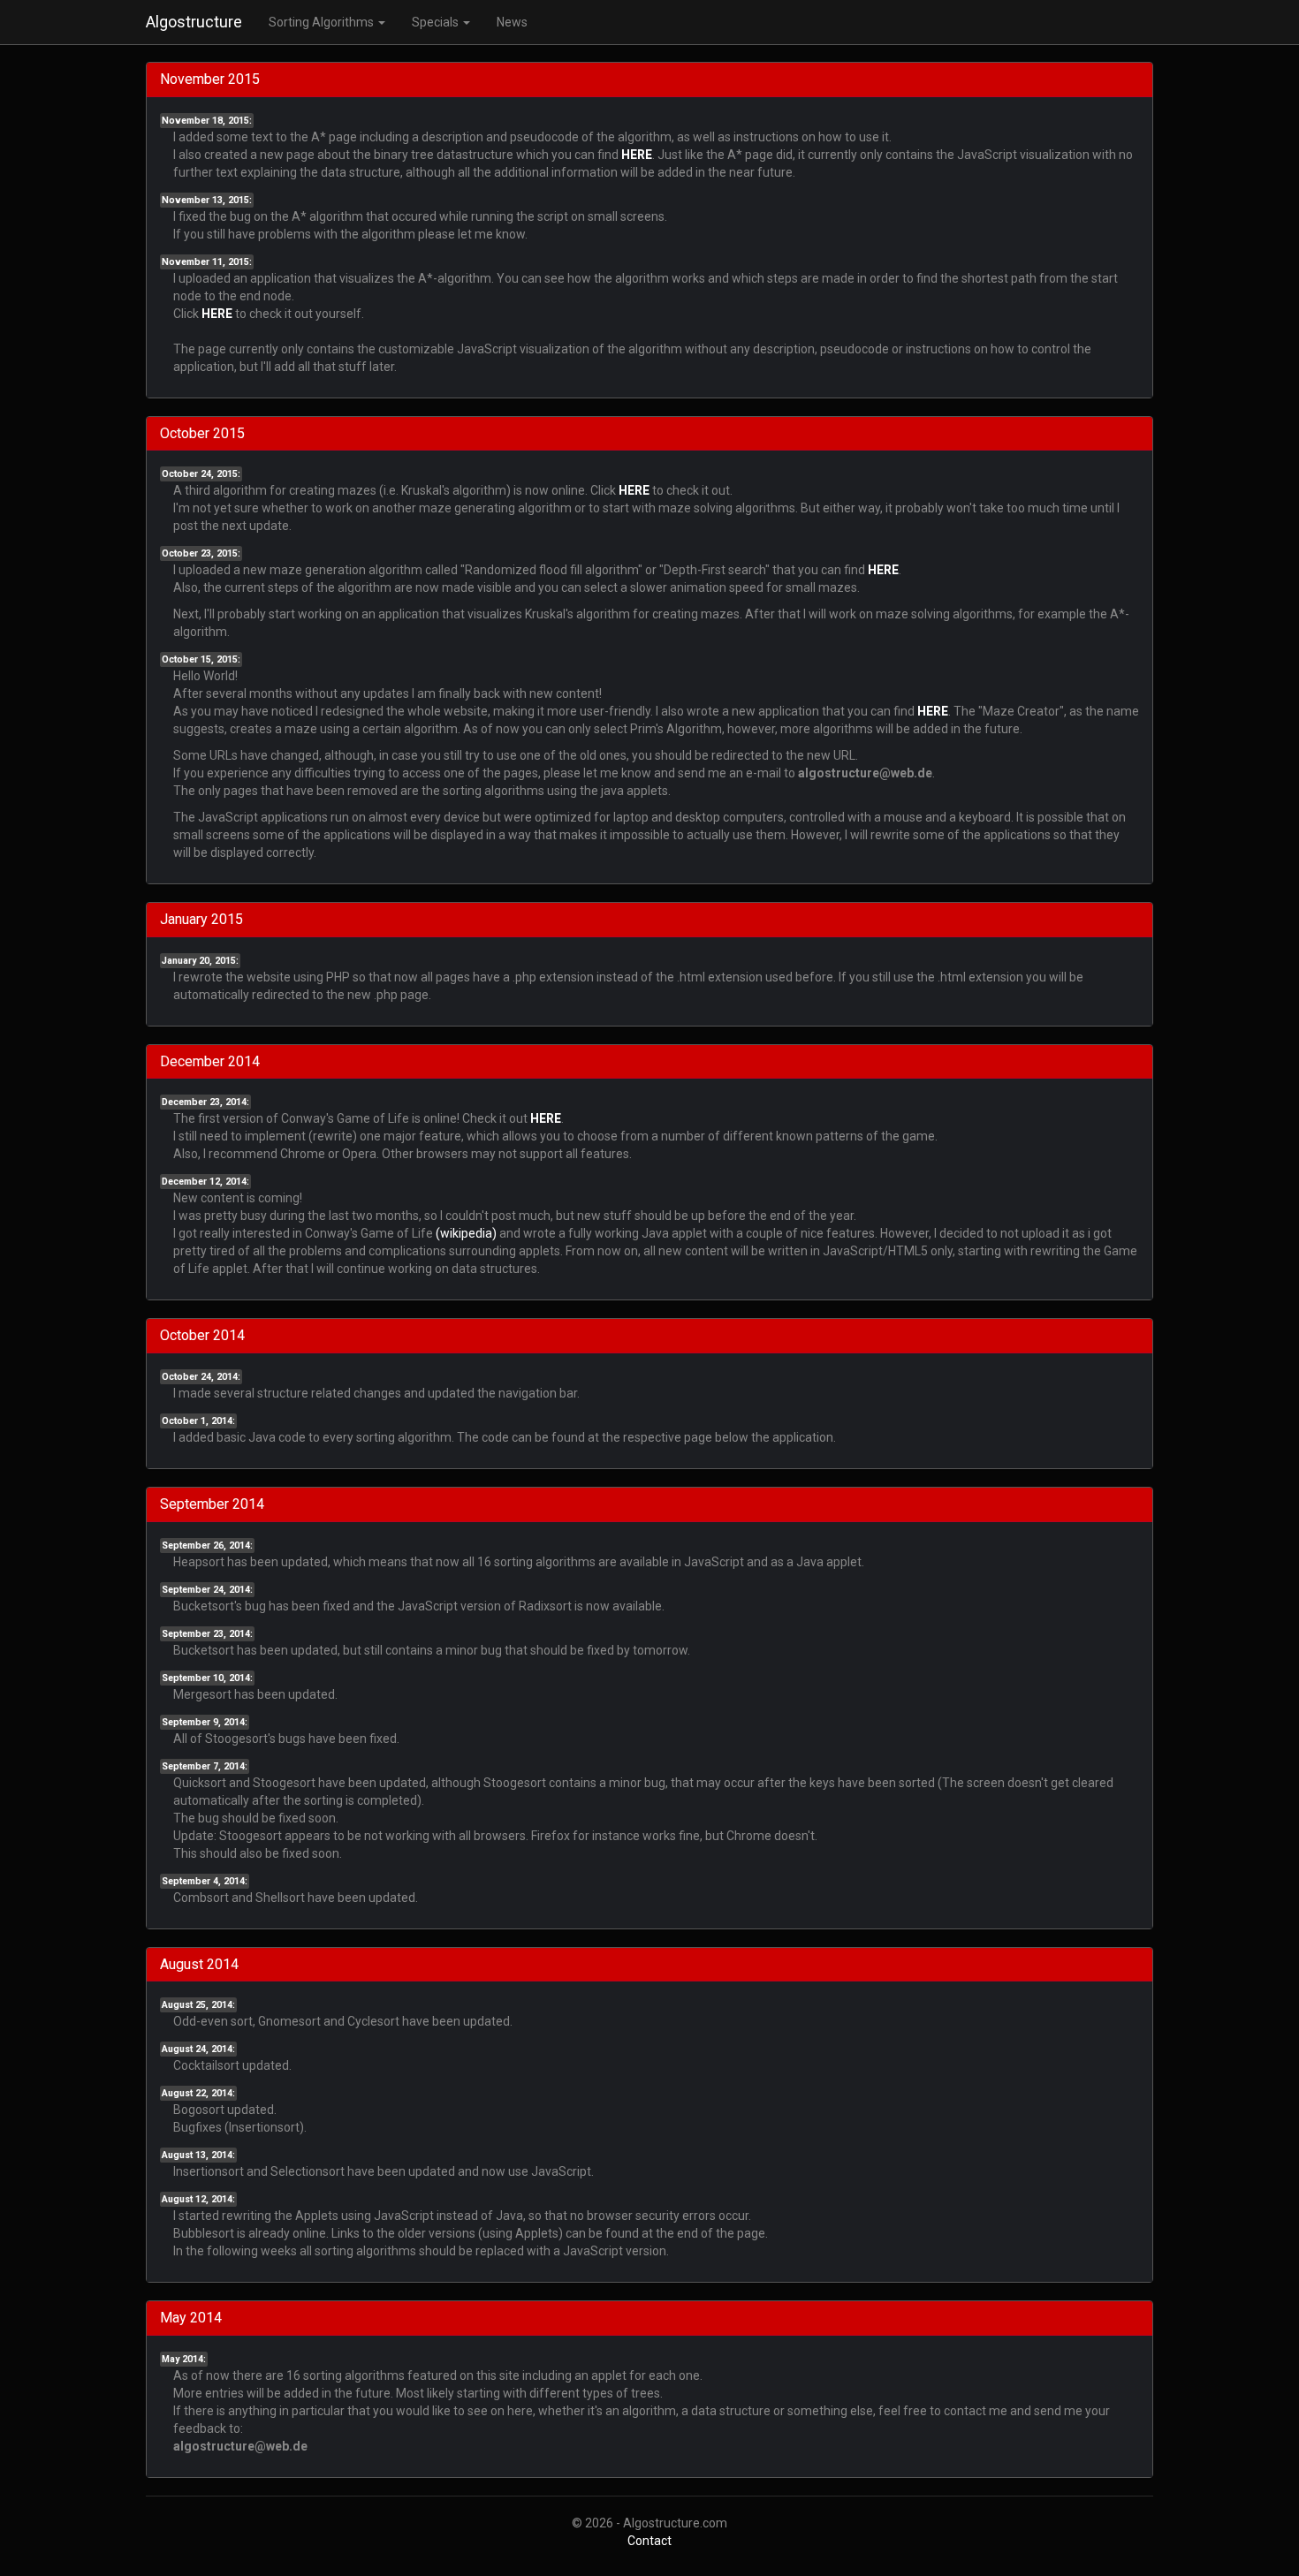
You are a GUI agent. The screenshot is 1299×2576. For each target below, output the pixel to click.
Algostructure (194, 22)
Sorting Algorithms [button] (323, 22)
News (512, 22)
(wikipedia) (466, 1233)
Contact (649, 2541)
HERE (637, 155)
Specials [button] (437, 22)
